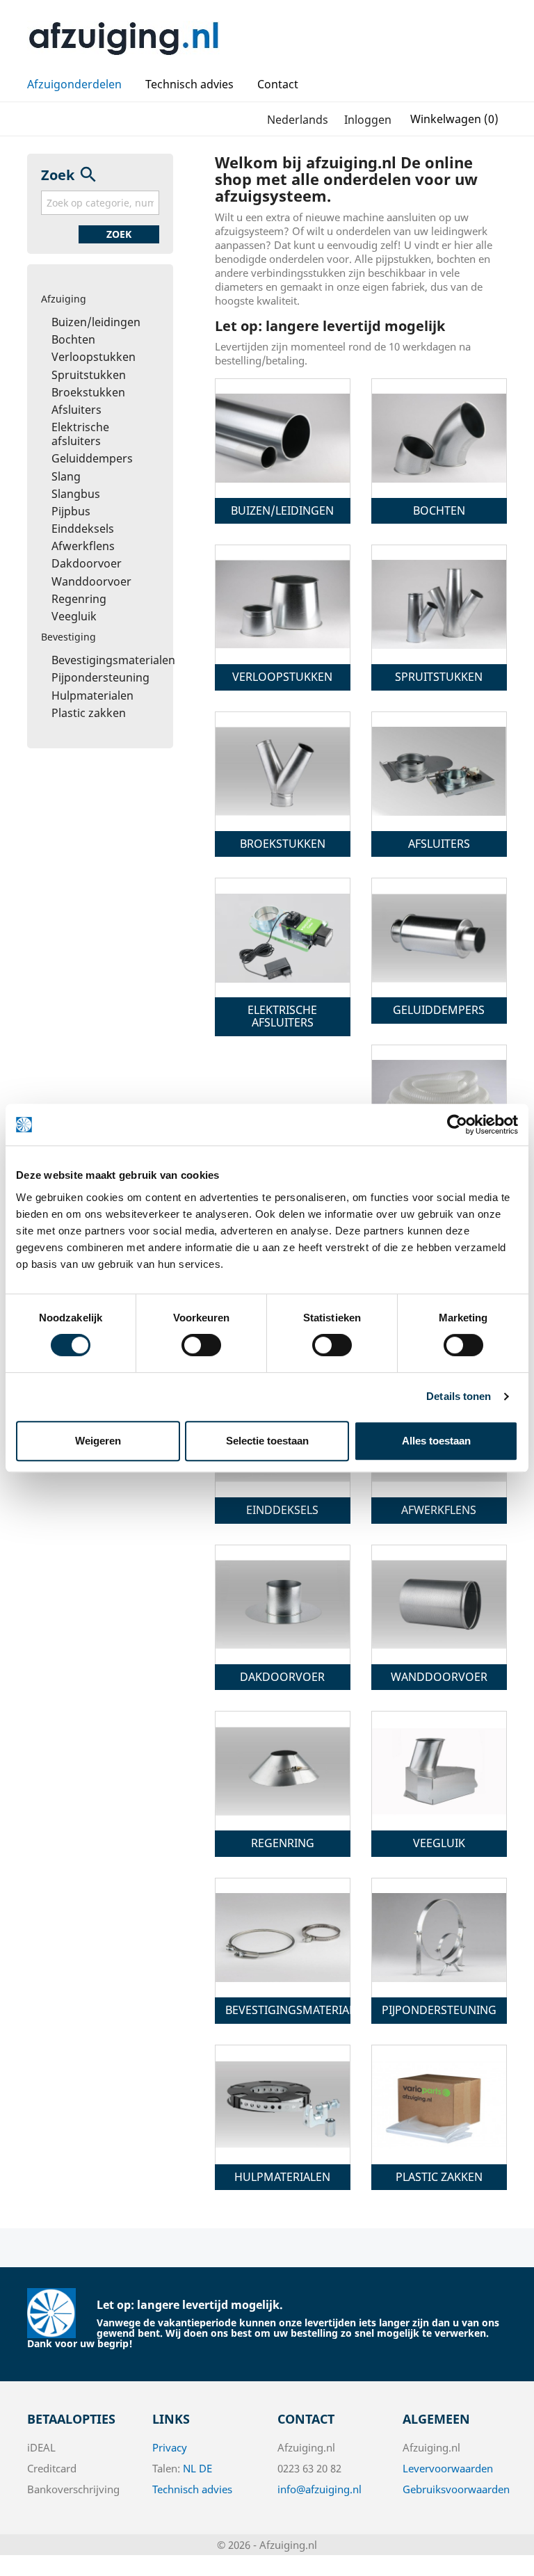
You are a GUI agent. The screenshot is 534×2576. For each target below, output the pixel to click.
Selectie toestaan (267, 1441)
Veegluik (74, 616)
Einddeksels (83, 529)
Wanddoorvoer (91, 581)
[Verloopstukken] (283, 604)
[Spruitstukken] (439, 604)
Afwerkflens (83, 546)
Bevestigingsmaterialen (113, 660)
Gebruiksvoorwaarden (456, 2489)
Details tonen (459, 1396)
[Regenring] (283, 1771)
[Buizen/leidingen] (283, 438)
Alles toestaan (436, 1441)
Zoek (119, 234)
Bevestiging (68, 637)
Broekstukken (88, 392)
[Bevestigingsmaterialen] (283, 1938)
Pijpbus (71, 511)
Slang (66, 476)
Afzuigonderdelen (74, 84)
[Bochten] (439, 438)
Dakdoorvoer (87, 563)
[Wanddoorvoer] (439, 1604)
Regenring (79, 599)
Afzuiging (64, 299)
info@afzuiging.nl (319, 2489)
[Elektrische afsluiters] (283, 937)
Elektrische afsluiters (80, 434)
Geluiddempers (92, 458)
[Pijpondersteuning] (439, 1938)
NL (189, 2468)
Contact (278, 84)
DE (205, 2468)
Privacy (170, 2447)
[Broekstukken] (283, 771)
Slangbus (76, 494)
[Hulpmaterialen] (283, 2104)
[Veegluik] (439, 1771)
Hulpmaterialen (92, 695)
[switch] (201, 1345)
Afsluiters (76, 410)
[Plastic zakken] (439, 2104)
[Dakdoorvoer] (283, 1604)
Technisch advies (189, 84)
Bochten (73, 339)
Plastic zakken (89, 713)
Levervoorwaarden (448, 2468)
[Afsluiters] (439, 771)
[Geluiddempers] (439, 937)
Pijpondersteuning (100, 677)
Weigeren (98, 1441)
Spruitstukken (89, 375)
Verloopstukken (94, 357)
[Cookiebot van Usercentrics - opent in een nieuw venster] (457, 1125)
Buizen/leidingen (96, 322)
